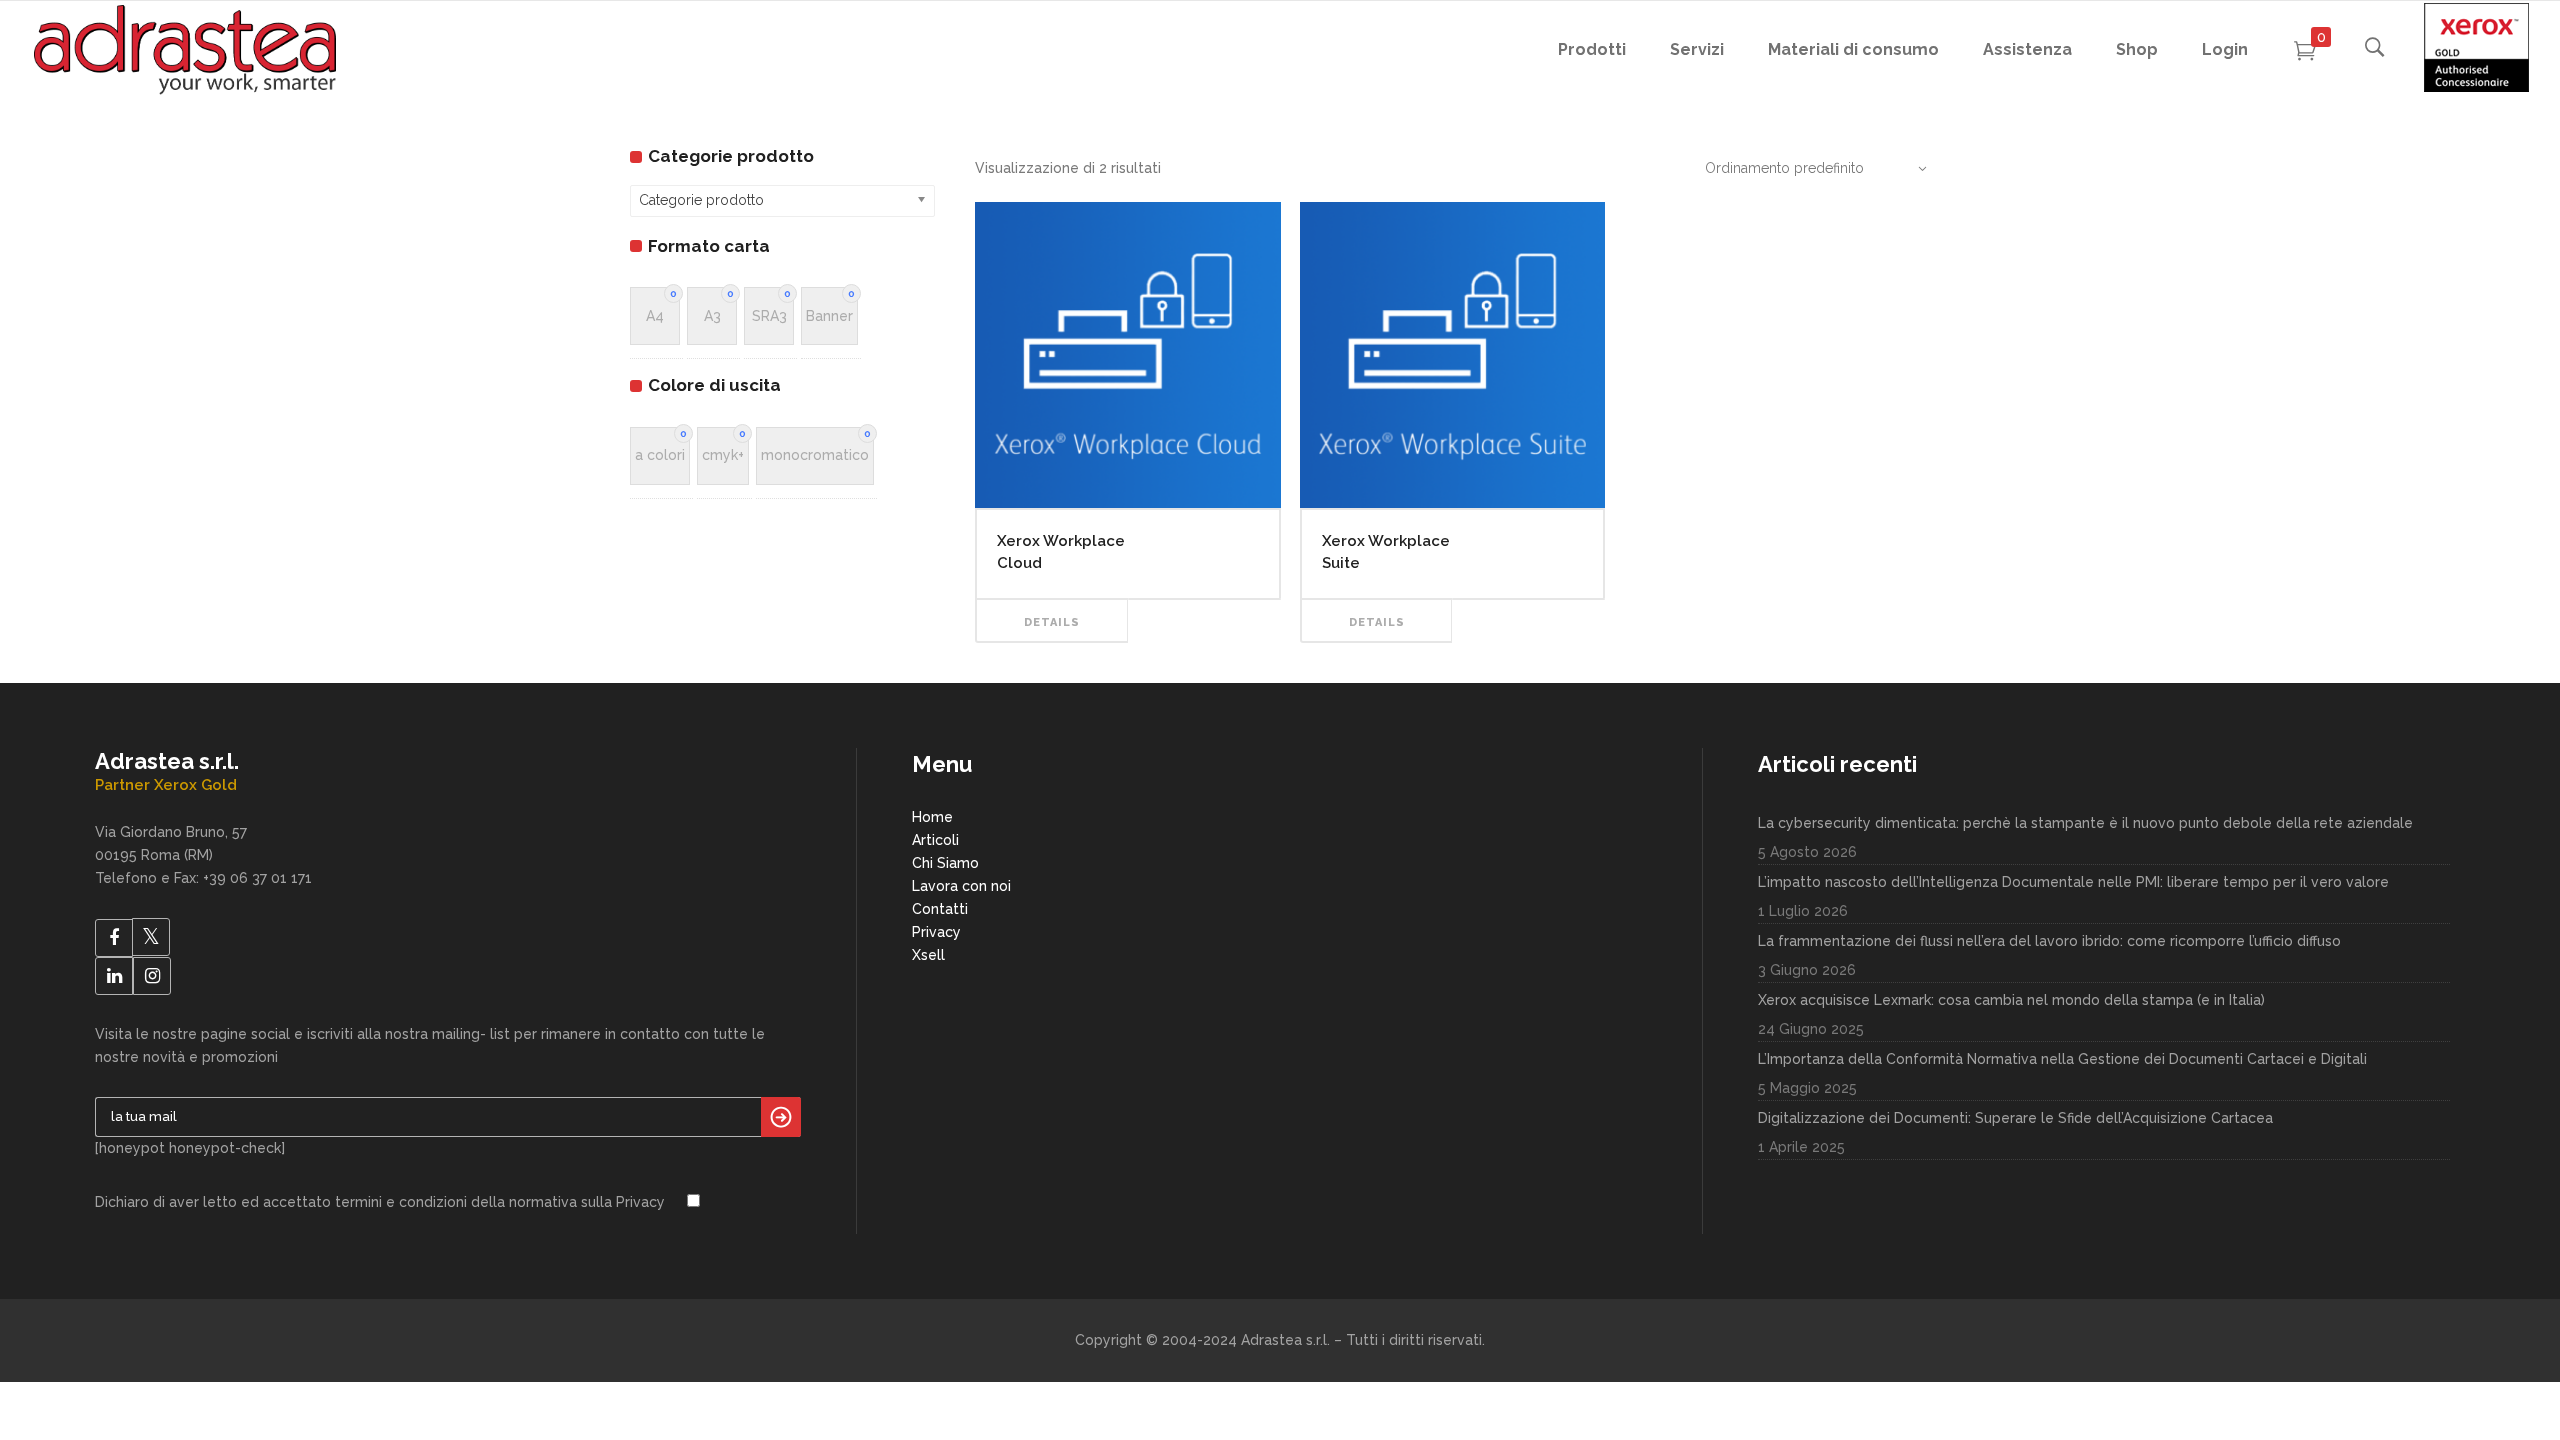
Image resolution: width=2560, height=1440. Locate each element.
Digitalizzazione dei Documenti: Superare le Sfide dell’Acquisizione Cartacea (2015, 1118)
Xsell (928, 955)
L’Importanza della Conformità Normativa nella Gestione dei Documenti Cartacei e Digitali (2062, 1059)
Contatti (940, 909)
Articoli (935, 840)
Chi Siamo (945, 863)
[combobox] (1805, 168)
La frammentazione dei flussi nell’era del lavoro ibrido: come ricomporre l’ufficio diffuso (2049, 941)
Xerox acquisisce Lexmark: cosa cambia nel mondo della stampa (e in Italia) (2011, 1000)
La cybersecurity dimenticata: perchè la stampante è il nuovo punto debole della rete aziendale (2085, 823)
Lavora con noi (961, 886)
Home (932, 817)
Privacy (936, 932)
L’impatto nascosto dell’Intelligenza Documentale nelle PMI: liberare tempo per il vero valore (2073, 882)
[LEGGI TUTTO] (1204, 599)
